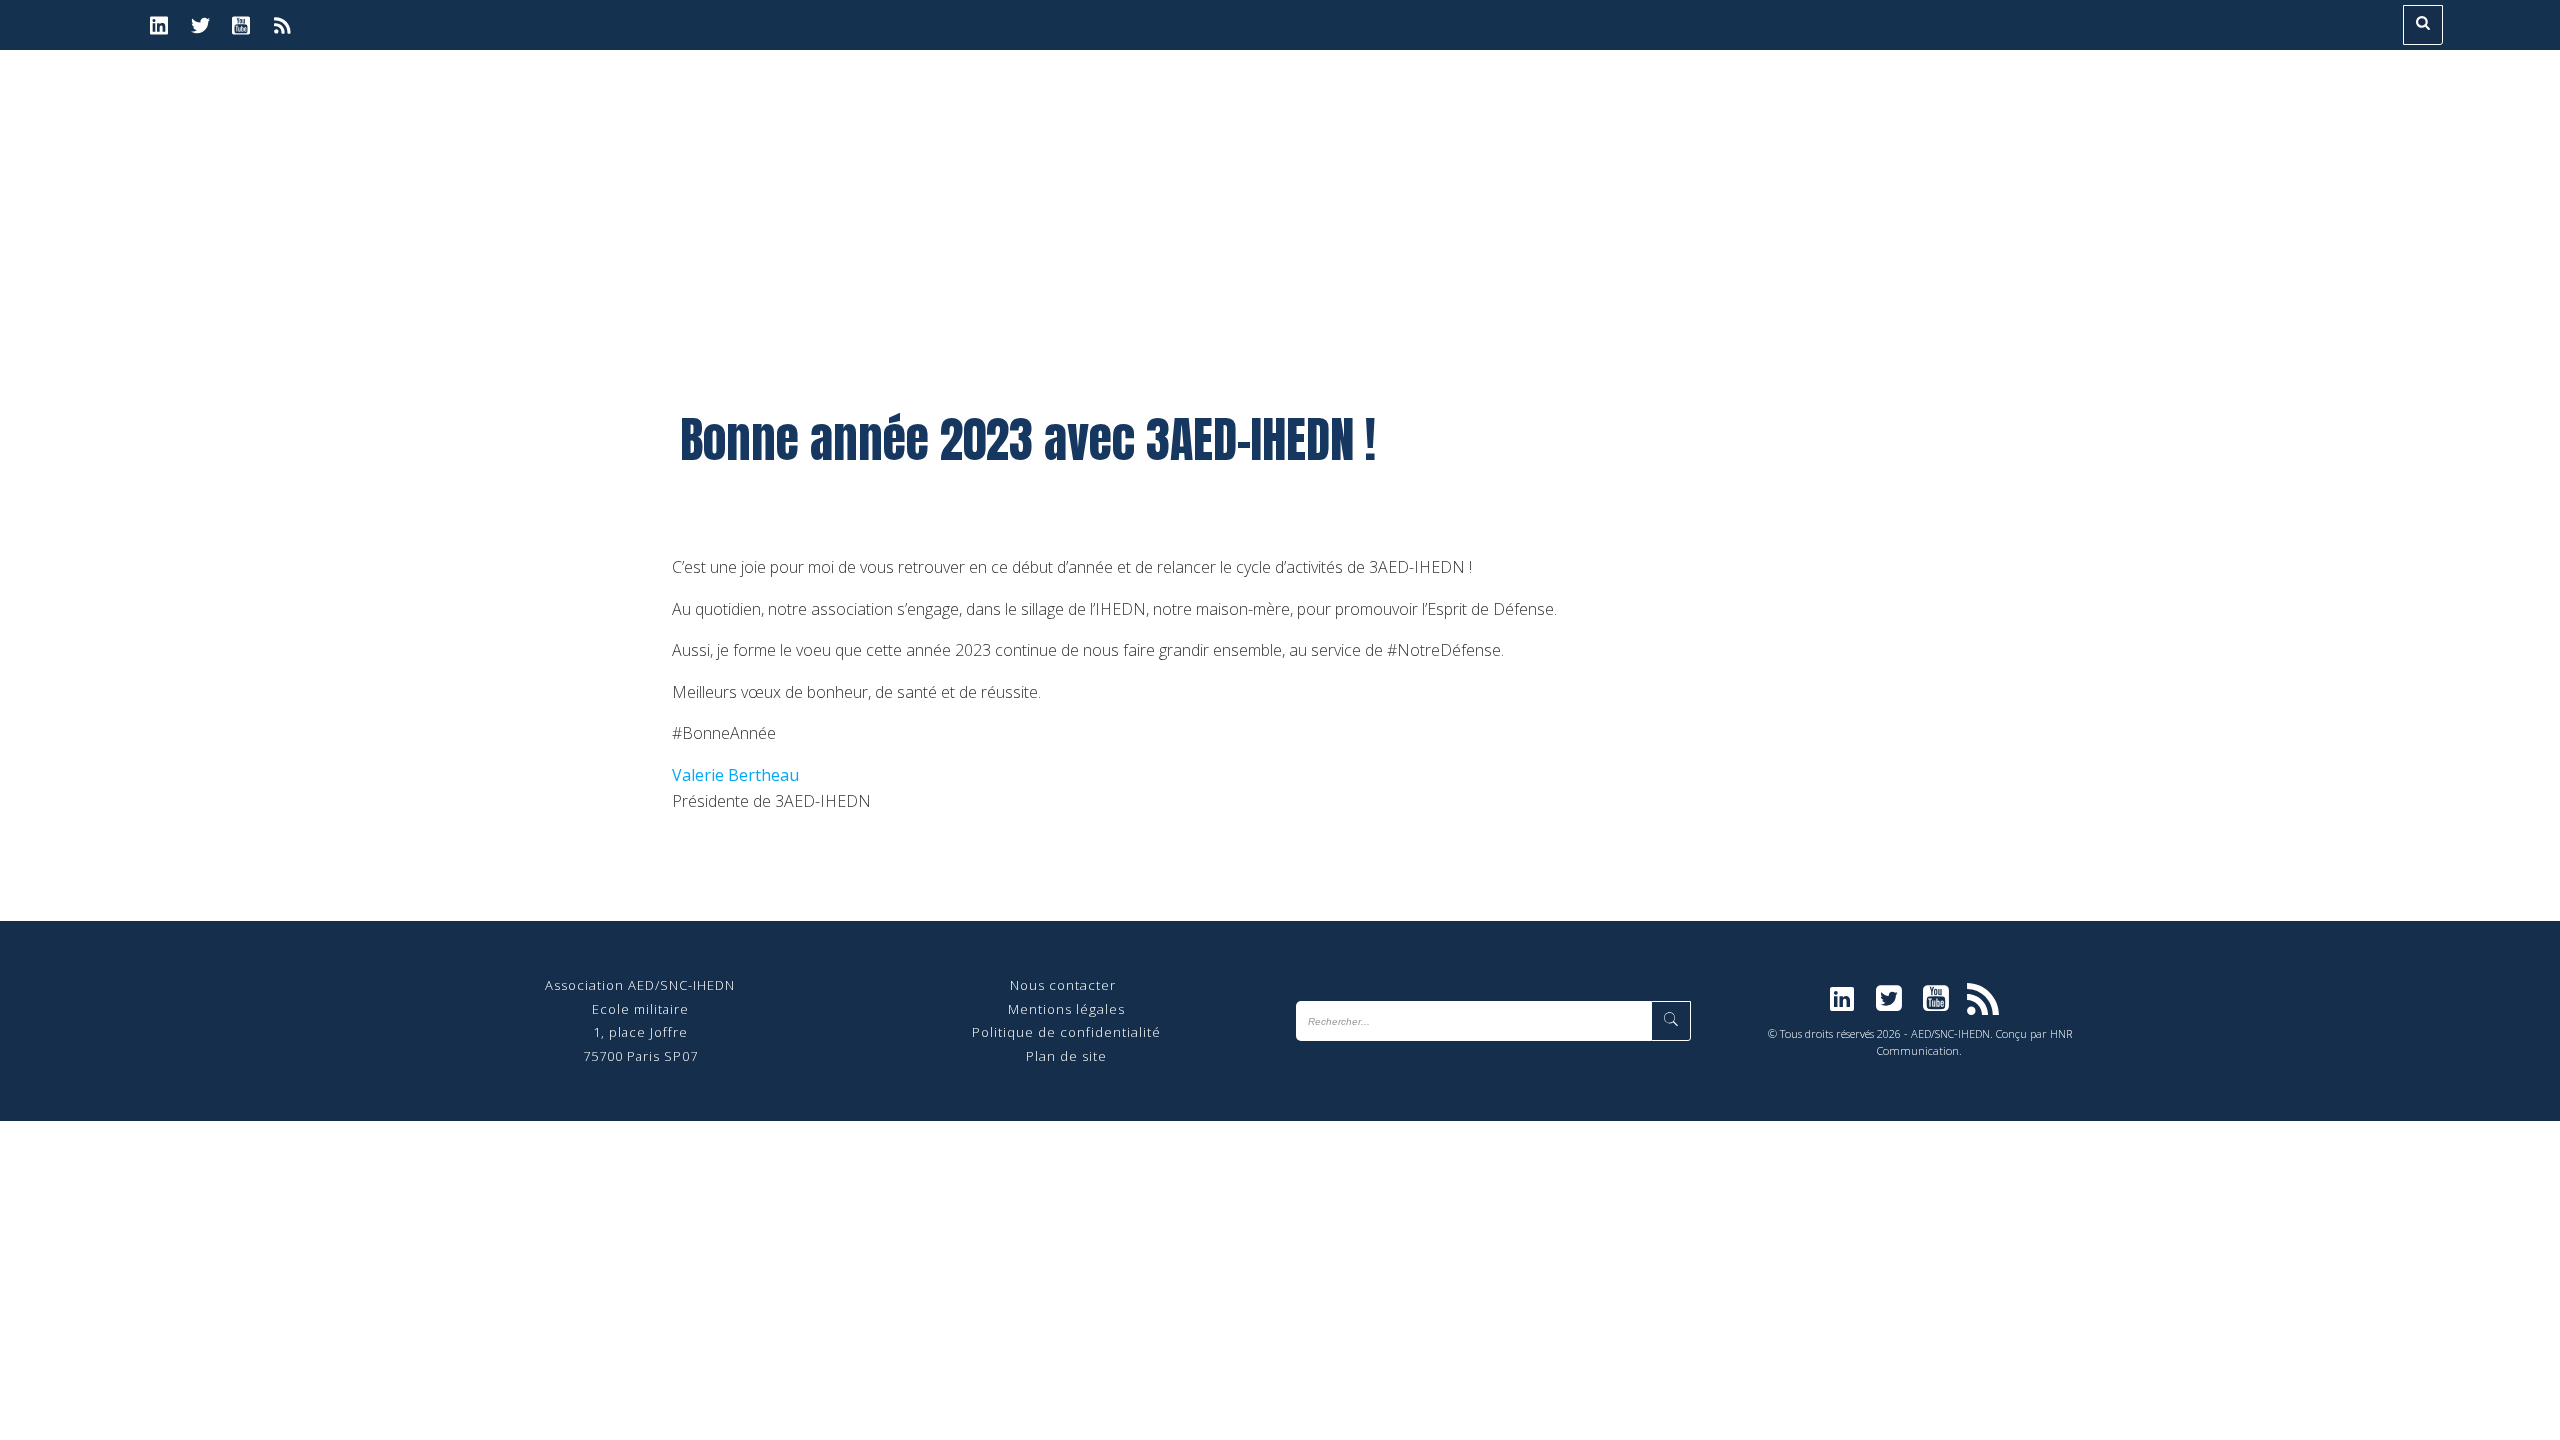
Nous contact (1055, 985)
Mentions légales (1066, 1009)
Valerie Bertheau (735, 775)
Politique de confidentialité (1066, 1032)
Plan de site (1066, 1056)
